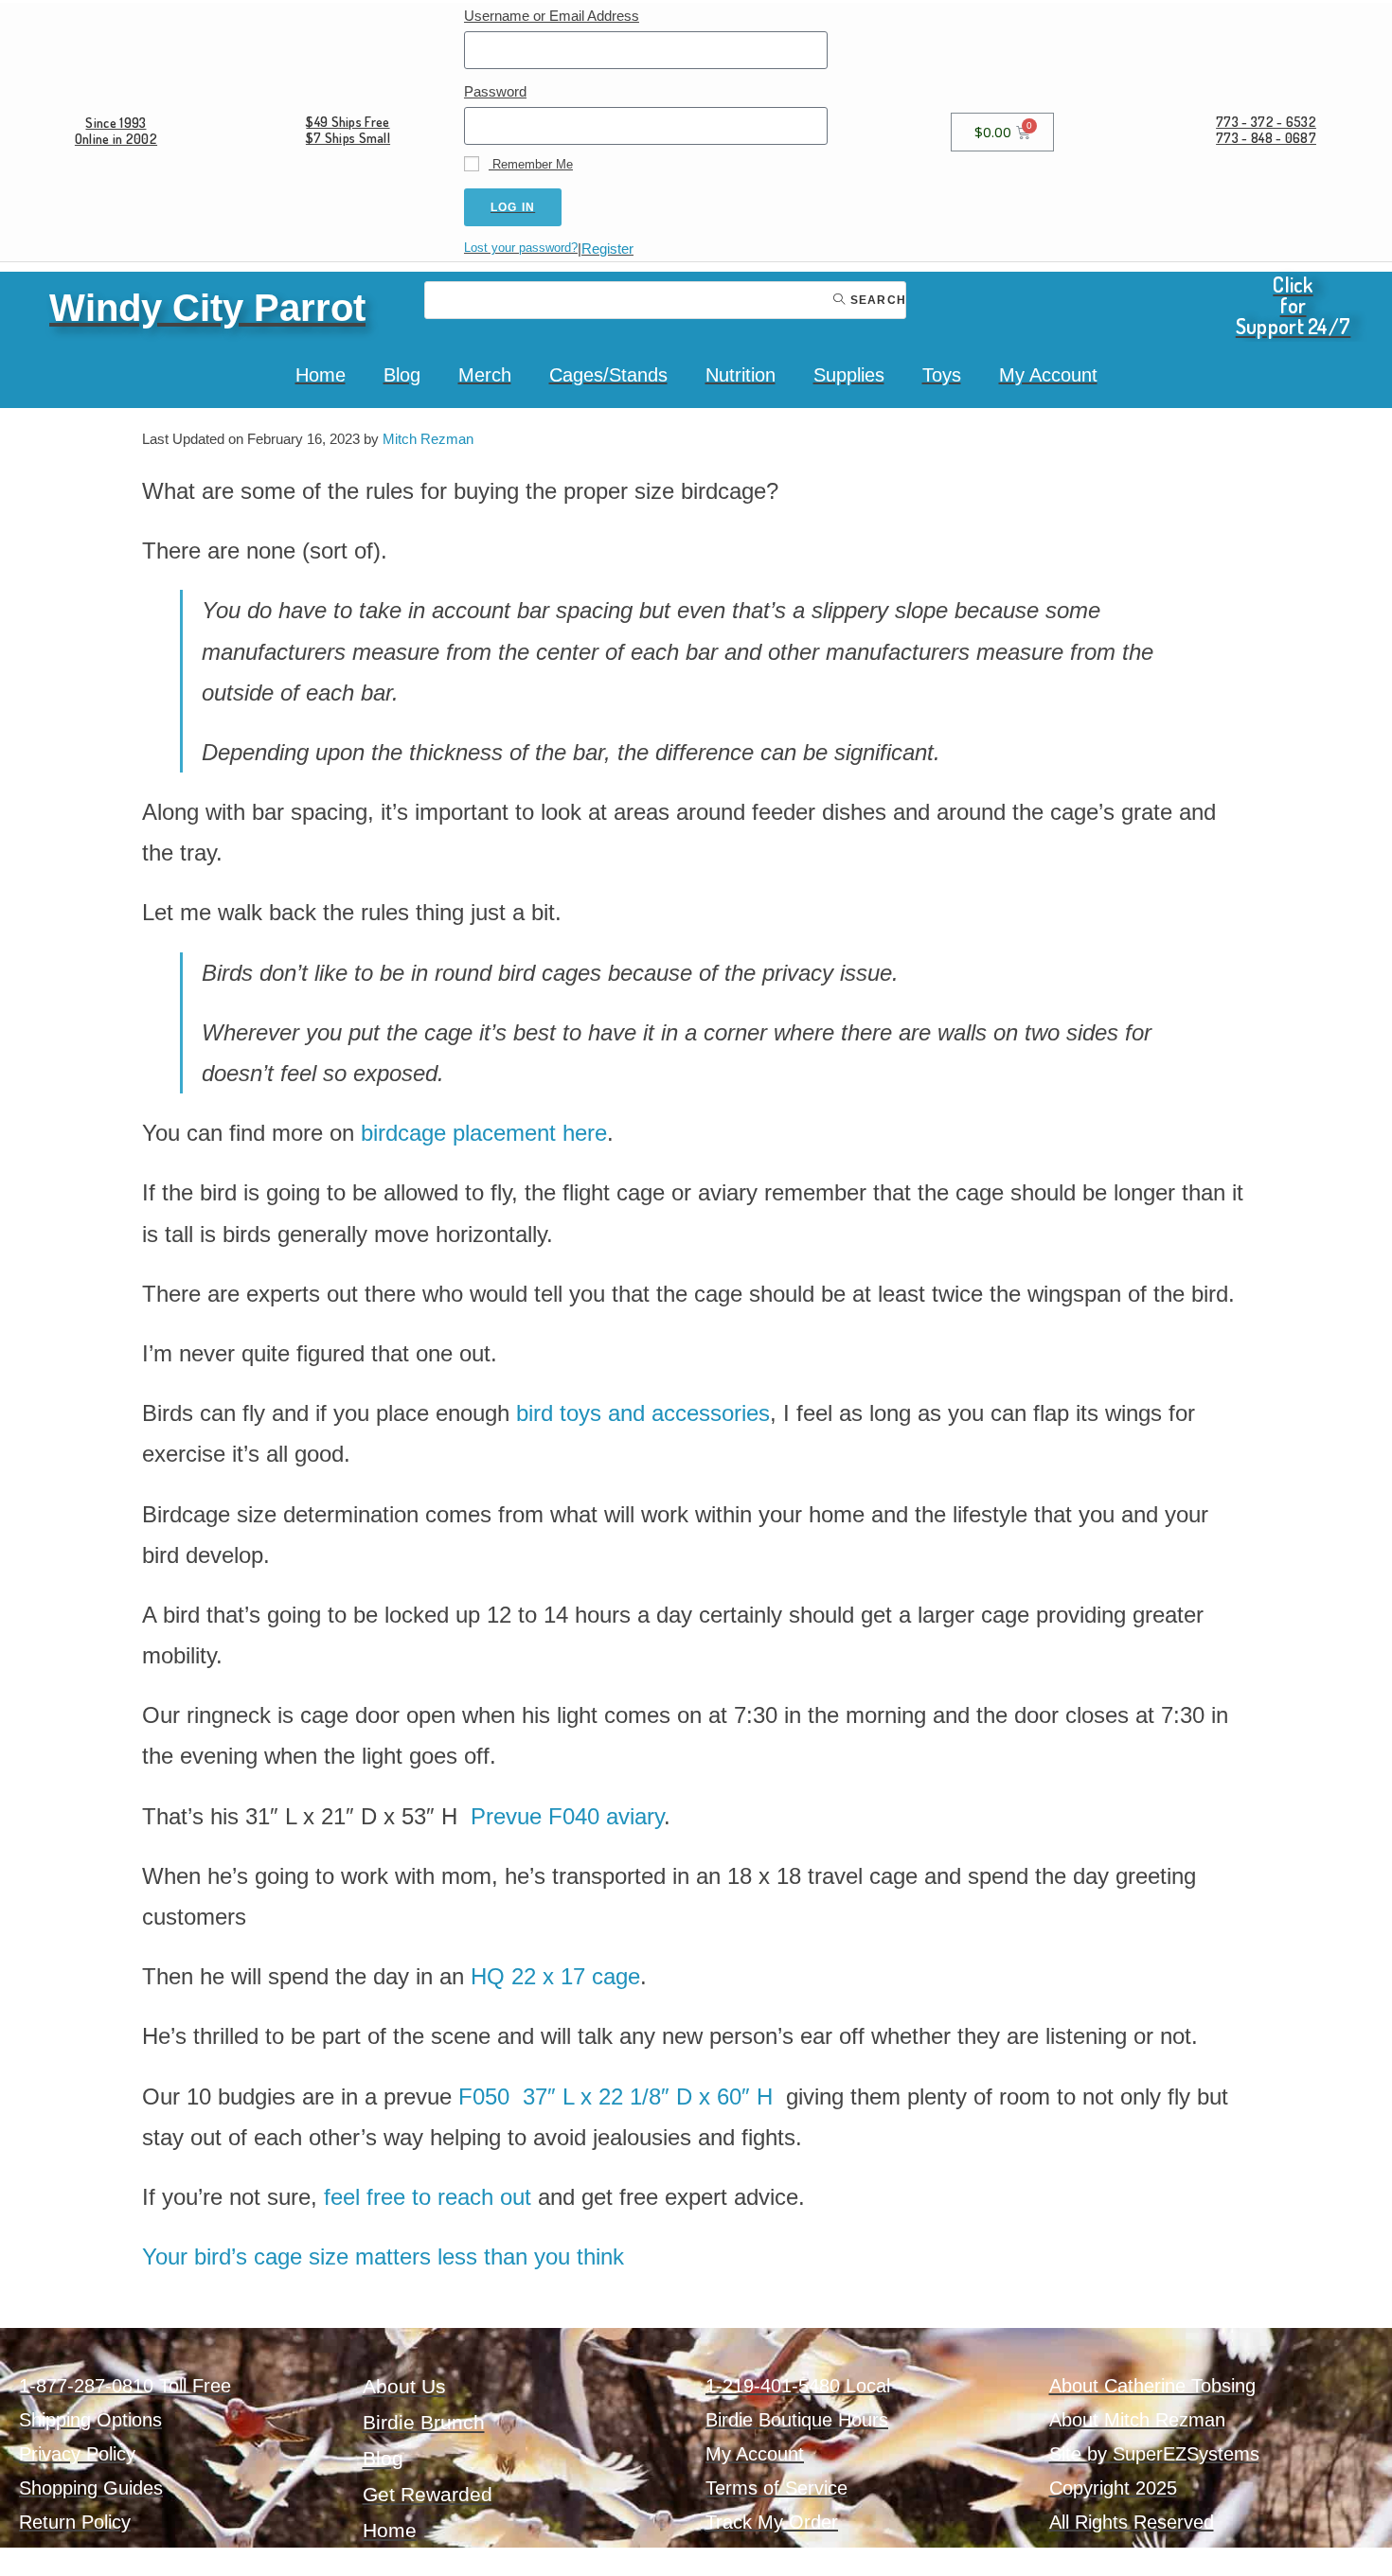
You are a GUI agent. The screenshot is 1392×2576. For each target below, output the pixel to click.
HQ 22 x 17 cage (555, 1976)
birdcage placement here (484, 1133)
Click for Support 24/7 (1294, 305)
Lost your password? (521, 248)
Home (321, 375)
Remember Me (531, 164)
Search (876, 300)
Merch (485, 375)
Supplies (849, 375)
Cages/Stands (608, 375)
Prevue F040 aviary (567, 1816)
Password (495, 91)
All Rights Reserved (1132, 2522)
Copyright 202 (1108, 2488)
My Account (1048, 375)
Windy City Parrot (207, 308)
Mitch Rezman (428, 439)
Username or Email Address (552, 16)
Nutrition (741, 375)
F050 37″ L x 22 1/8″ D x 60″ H (619, 2096)
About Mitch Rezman (1137, 2420)
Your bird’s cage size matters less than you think (383, 2256)
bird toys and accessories (643, 1413)
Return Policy (75, 2522)
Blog (402, 375)
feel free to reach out (428, 2197)
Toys (942, 375)
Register (607, 249)
